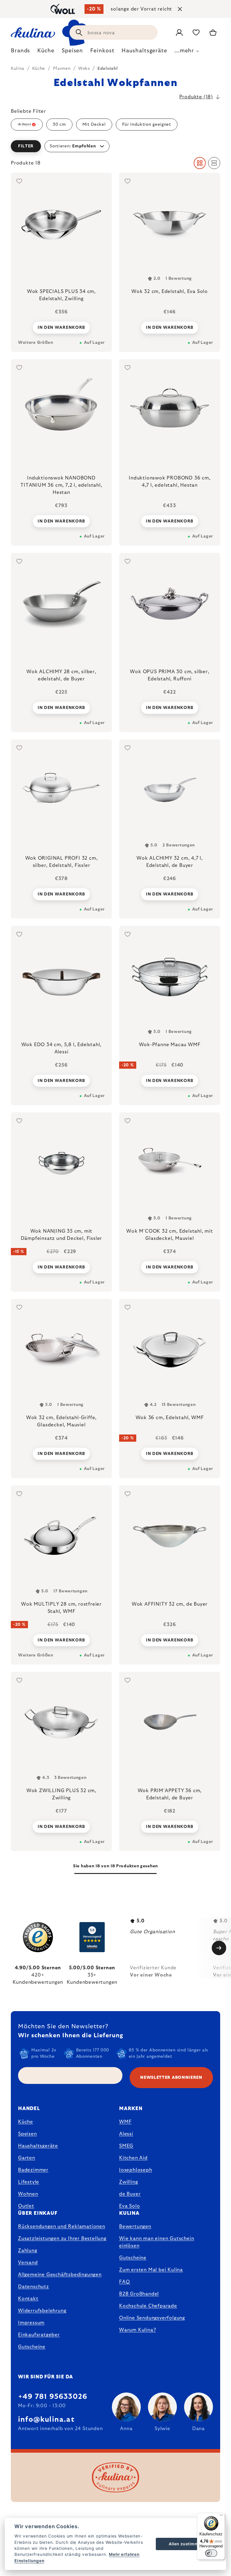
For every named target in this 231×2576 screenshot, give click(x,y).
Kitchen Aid (133, 2158)
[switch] (211, 2553)
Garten (27, 2158)
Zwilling (128, 2182)
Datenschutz (34, 2287)
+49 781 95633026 (53, 2397)
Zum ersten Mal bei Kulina (151, 2270)
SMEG (126, 2146)
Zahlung (28, 2251)
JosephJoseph (136, 2170)
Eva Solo (129, 2206)
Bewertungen (135, 2226)
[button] (115, 146)
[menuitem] (20, 52)
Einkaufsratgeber (39, 2335)
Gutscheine (32, 2347)
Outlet (26, 2206)
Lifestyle (29, 2182)
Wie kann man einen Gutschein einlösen (157, 2242)
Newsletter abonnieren (171, 2078)
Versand (28, 2263)
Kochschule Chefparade (148, 2306)
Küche (26, 2122)
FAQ (124, 2282)
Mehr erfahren (124, 2554)
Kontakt (28, 2299)
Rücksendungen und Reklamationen (62, 2226)
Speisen (28, 2134)
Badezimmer (33, 2170)
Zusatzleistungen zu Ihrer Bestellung (62, 2239)
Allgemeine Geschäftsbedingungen (60, 2275)
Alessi (126, 2134)
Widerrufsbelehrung (42, 2311)
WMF (125, 2122)
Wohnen (28, 2194)
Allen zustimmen (186, 2544)
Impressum (31, 2323)
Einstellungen (29, 2561)
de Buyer (130, 2194)
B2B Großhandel (139, 2294)
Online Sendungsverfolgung (152, 2318)
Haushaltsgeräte (38, 2146)
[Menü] (221, 2516)
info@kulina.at (46, 2420)
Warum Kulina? (137, 2330)
